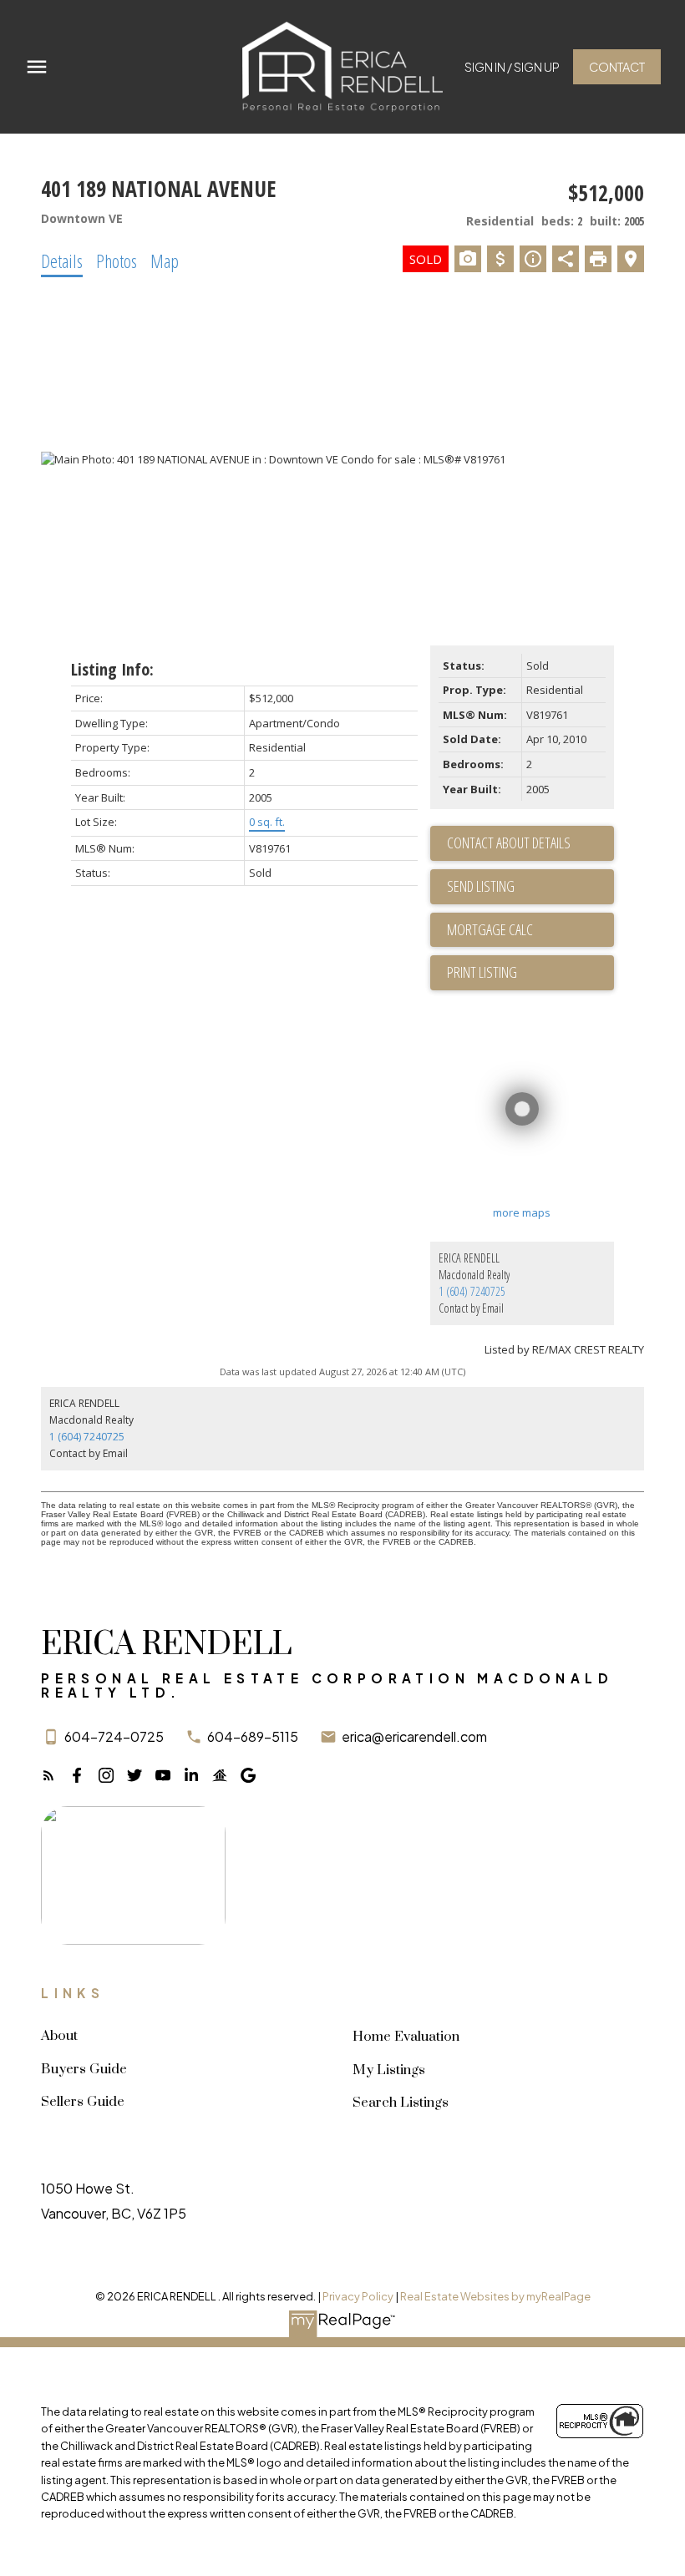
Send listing (481, 886)
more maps (522, 1212)
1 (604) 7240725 (472, 1291)
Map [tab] (165, 261)
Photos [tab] (117, 261)
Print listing (482, 972)
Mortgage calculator (530, 930)
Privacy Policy (358, 2296)
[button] (512, 67)
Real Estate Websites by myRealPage (495, 2296)
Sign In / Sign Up (512, 67)
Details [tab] (62, 261)
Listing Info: (112, 669)
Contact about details (509, 843)
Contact (617, 67)
